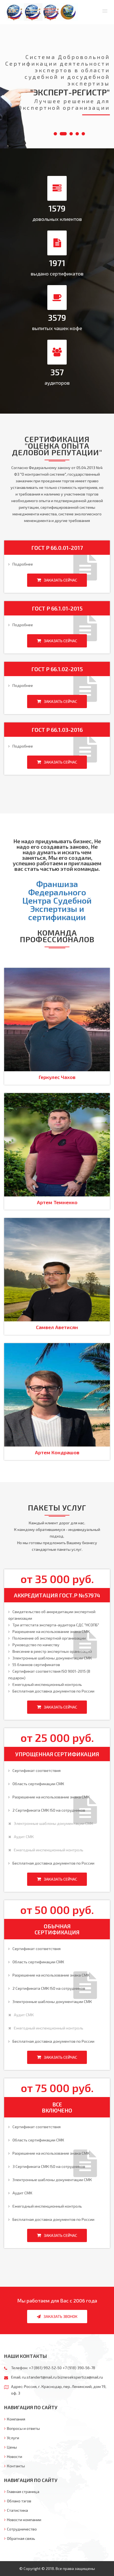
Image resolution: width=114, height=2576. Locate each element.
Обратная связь (21, 2538)
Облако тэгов (19, 2501)
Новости (15, 2456)
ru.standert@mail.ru (39, 2377)
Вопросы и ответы (23, 2428)
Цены (12, 2447)
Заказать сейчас (60, 580)
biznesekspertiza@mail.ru (80, 2377)
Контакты (16, 2466)
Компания (16, 2419)
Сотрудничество (22, 2529)
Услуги (13, 2438)
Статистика (17, 2510)
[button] (105, 11)
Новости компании (24, 2520)
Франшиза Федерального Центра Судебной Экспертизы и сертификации (57, 900)
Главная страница (23, 2491)
